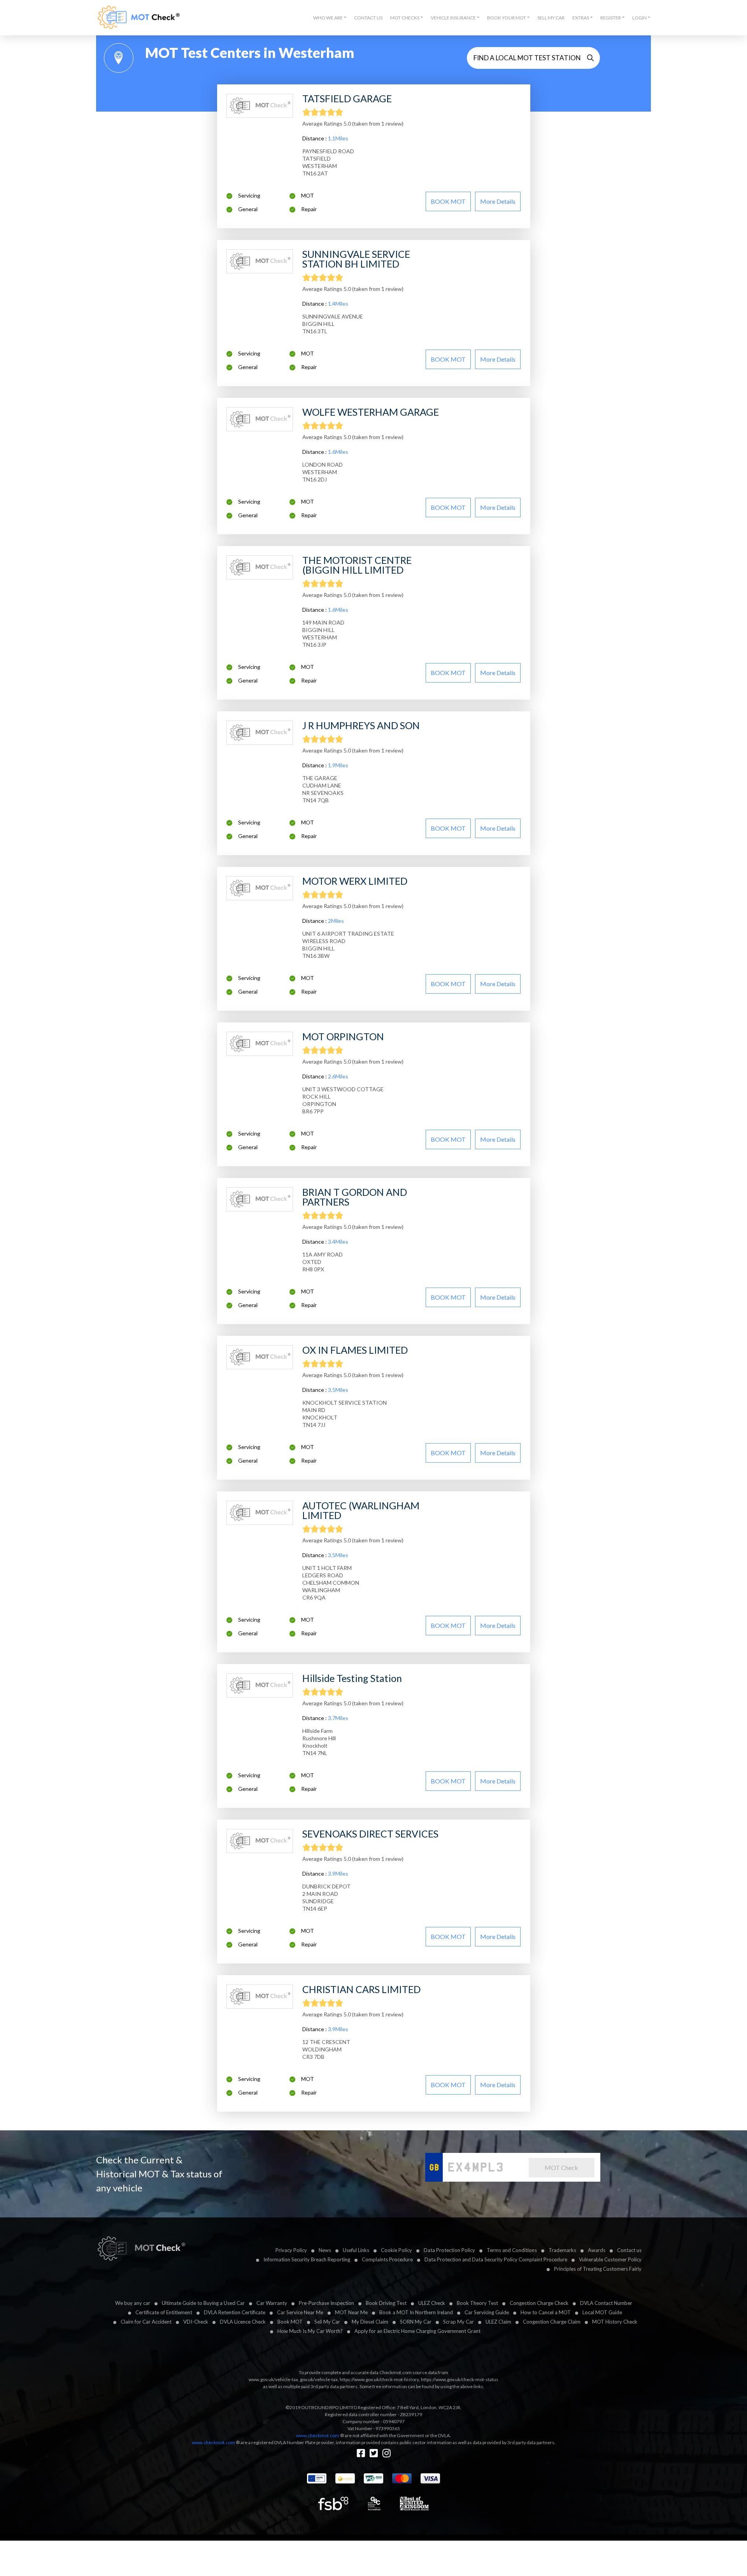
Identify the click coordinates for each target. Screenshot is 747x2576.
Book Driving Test (386, 2303)
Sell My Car (551, 18)
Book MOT (290, 2322)
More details (498, 201)
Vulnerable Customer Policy (610, 2259)
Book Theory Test (477, 2303)
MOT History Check (615, 2322)
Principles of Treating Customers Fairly (598, 2269)
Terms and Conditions (512, 2250)
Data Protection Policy (449, 2250)
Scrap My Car (459, 2322)
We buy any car (133, 2303)
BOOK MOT (448, 201)
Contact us (629, 2250)
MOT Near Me (351, 2312)
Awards (597, 2250)
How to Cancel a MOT (546, 2312)
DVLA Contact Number (606, 2303)
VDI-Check (196, 2322)
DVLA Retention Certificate (235, 2312)
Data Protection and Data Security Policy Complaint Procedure (496, 2259)
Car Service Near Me (300, 2312)
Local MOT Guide (602, 2312)
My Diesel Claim (370, 2322)
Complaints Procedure (387, 2259)
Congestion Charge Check (539, 2303)
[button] (330, 18)
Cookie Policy (396, 2250)
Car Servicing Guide (487, 2312)
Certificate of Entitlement (164, 2312)
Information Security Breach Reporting (307, 2259)
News (325, 2250)
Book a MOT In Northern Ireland (416, 2312)
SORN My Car (416, 2322)
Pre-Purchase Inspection (326, 2303)
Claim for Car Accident (146, 2322)
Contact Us (368, 18)
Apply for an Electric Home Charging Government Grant (417, 2331)
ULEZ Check (432, 2303)
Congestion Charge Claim (552, 2322)
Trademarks (562, 2250)
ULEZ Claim (498, 2322)
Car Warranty (272, 2303)
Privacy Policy (291, 2250)
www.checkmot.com (318, 2435)
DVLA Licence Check (243, 2322)
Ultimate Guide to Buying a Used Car (203, 2303)
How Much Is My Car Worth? (310, 2331)
